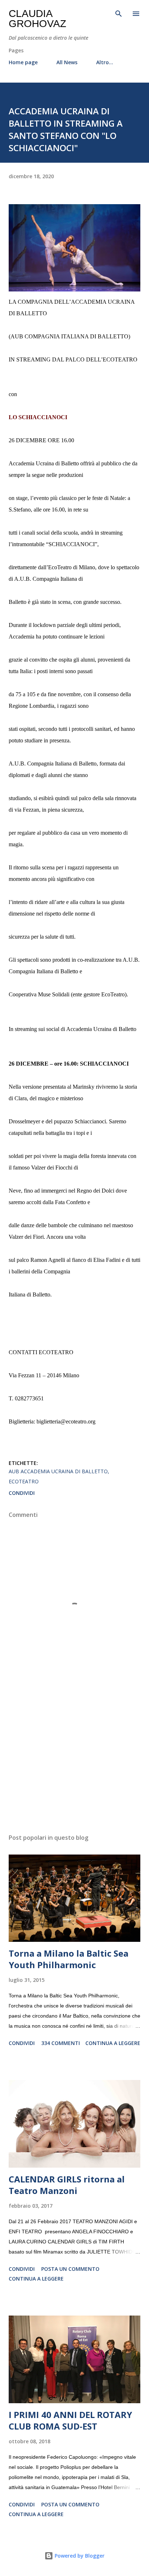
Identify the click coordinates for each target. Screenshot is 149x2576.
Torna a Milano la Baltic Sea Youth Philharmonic (69, 1959)
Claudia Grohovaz (37, 19)
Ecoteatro (24, 1481)
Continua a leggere (113, 2043)
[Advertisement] (74, 1760)
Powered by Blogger (79, 2556)
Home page (23, 62)
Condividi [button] (22, 1493)
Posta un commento (70, 2269)
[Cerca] (119, 13)
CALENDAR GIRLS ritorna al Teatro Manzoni (67, 2185)
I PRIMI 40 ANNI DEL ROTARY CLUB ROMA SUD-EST (70, 2420)
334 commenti (61, 2043)
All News (67, 62)
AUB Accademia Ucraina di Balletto (58, 1471)
